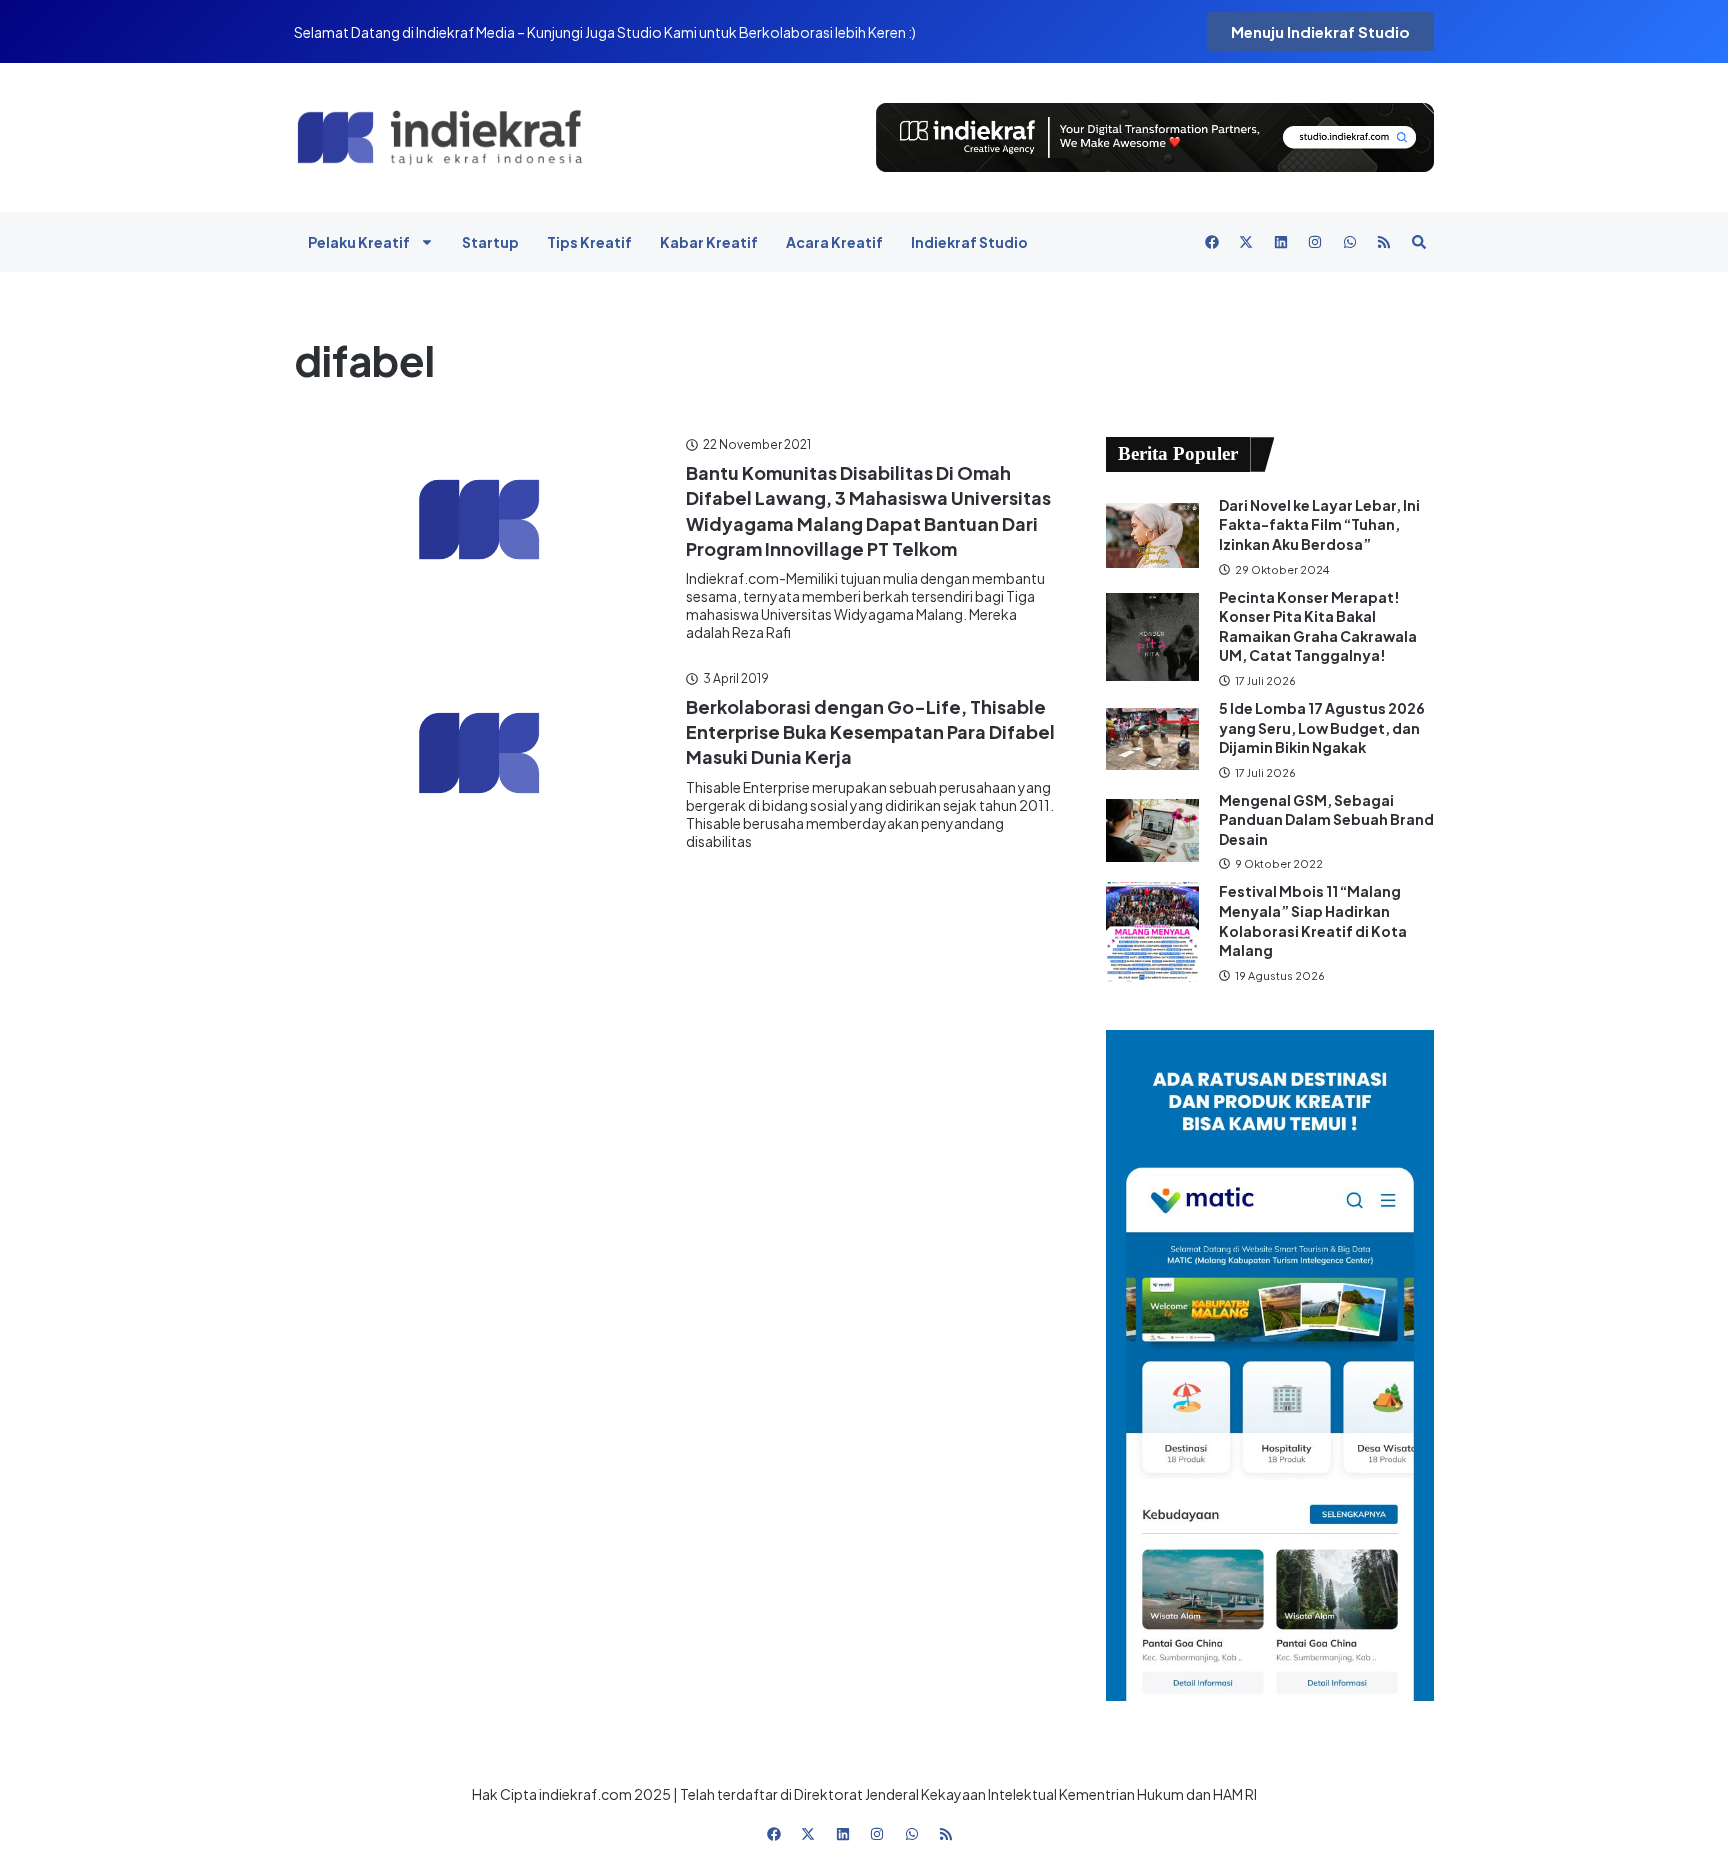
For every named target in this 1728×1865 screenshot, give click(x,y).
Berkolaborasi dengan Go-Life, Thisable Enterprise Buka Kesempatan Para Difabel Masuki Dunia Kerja (870, 731)
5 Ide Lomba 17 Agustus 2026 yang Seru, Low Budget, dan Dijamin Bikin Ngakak (1322, 727)
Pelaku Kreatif (359, 242)
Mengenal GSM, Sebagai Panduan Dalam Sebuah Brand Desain (1326, 819)
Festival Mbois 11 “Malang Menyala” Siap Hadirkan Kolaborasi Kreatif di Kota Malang (1313, 920)
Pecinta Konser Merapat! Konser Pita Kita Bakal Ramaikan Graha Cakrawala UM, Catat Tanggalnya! (1318, 626)
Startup (490, 242)
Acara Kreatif (834, 242)
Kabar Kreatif (709, 242)
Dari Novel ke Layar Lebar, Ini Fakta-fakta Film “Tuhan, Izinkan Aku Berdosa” (1319, 524)
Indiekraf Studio (969, 242)
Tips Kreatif (589, 242)
